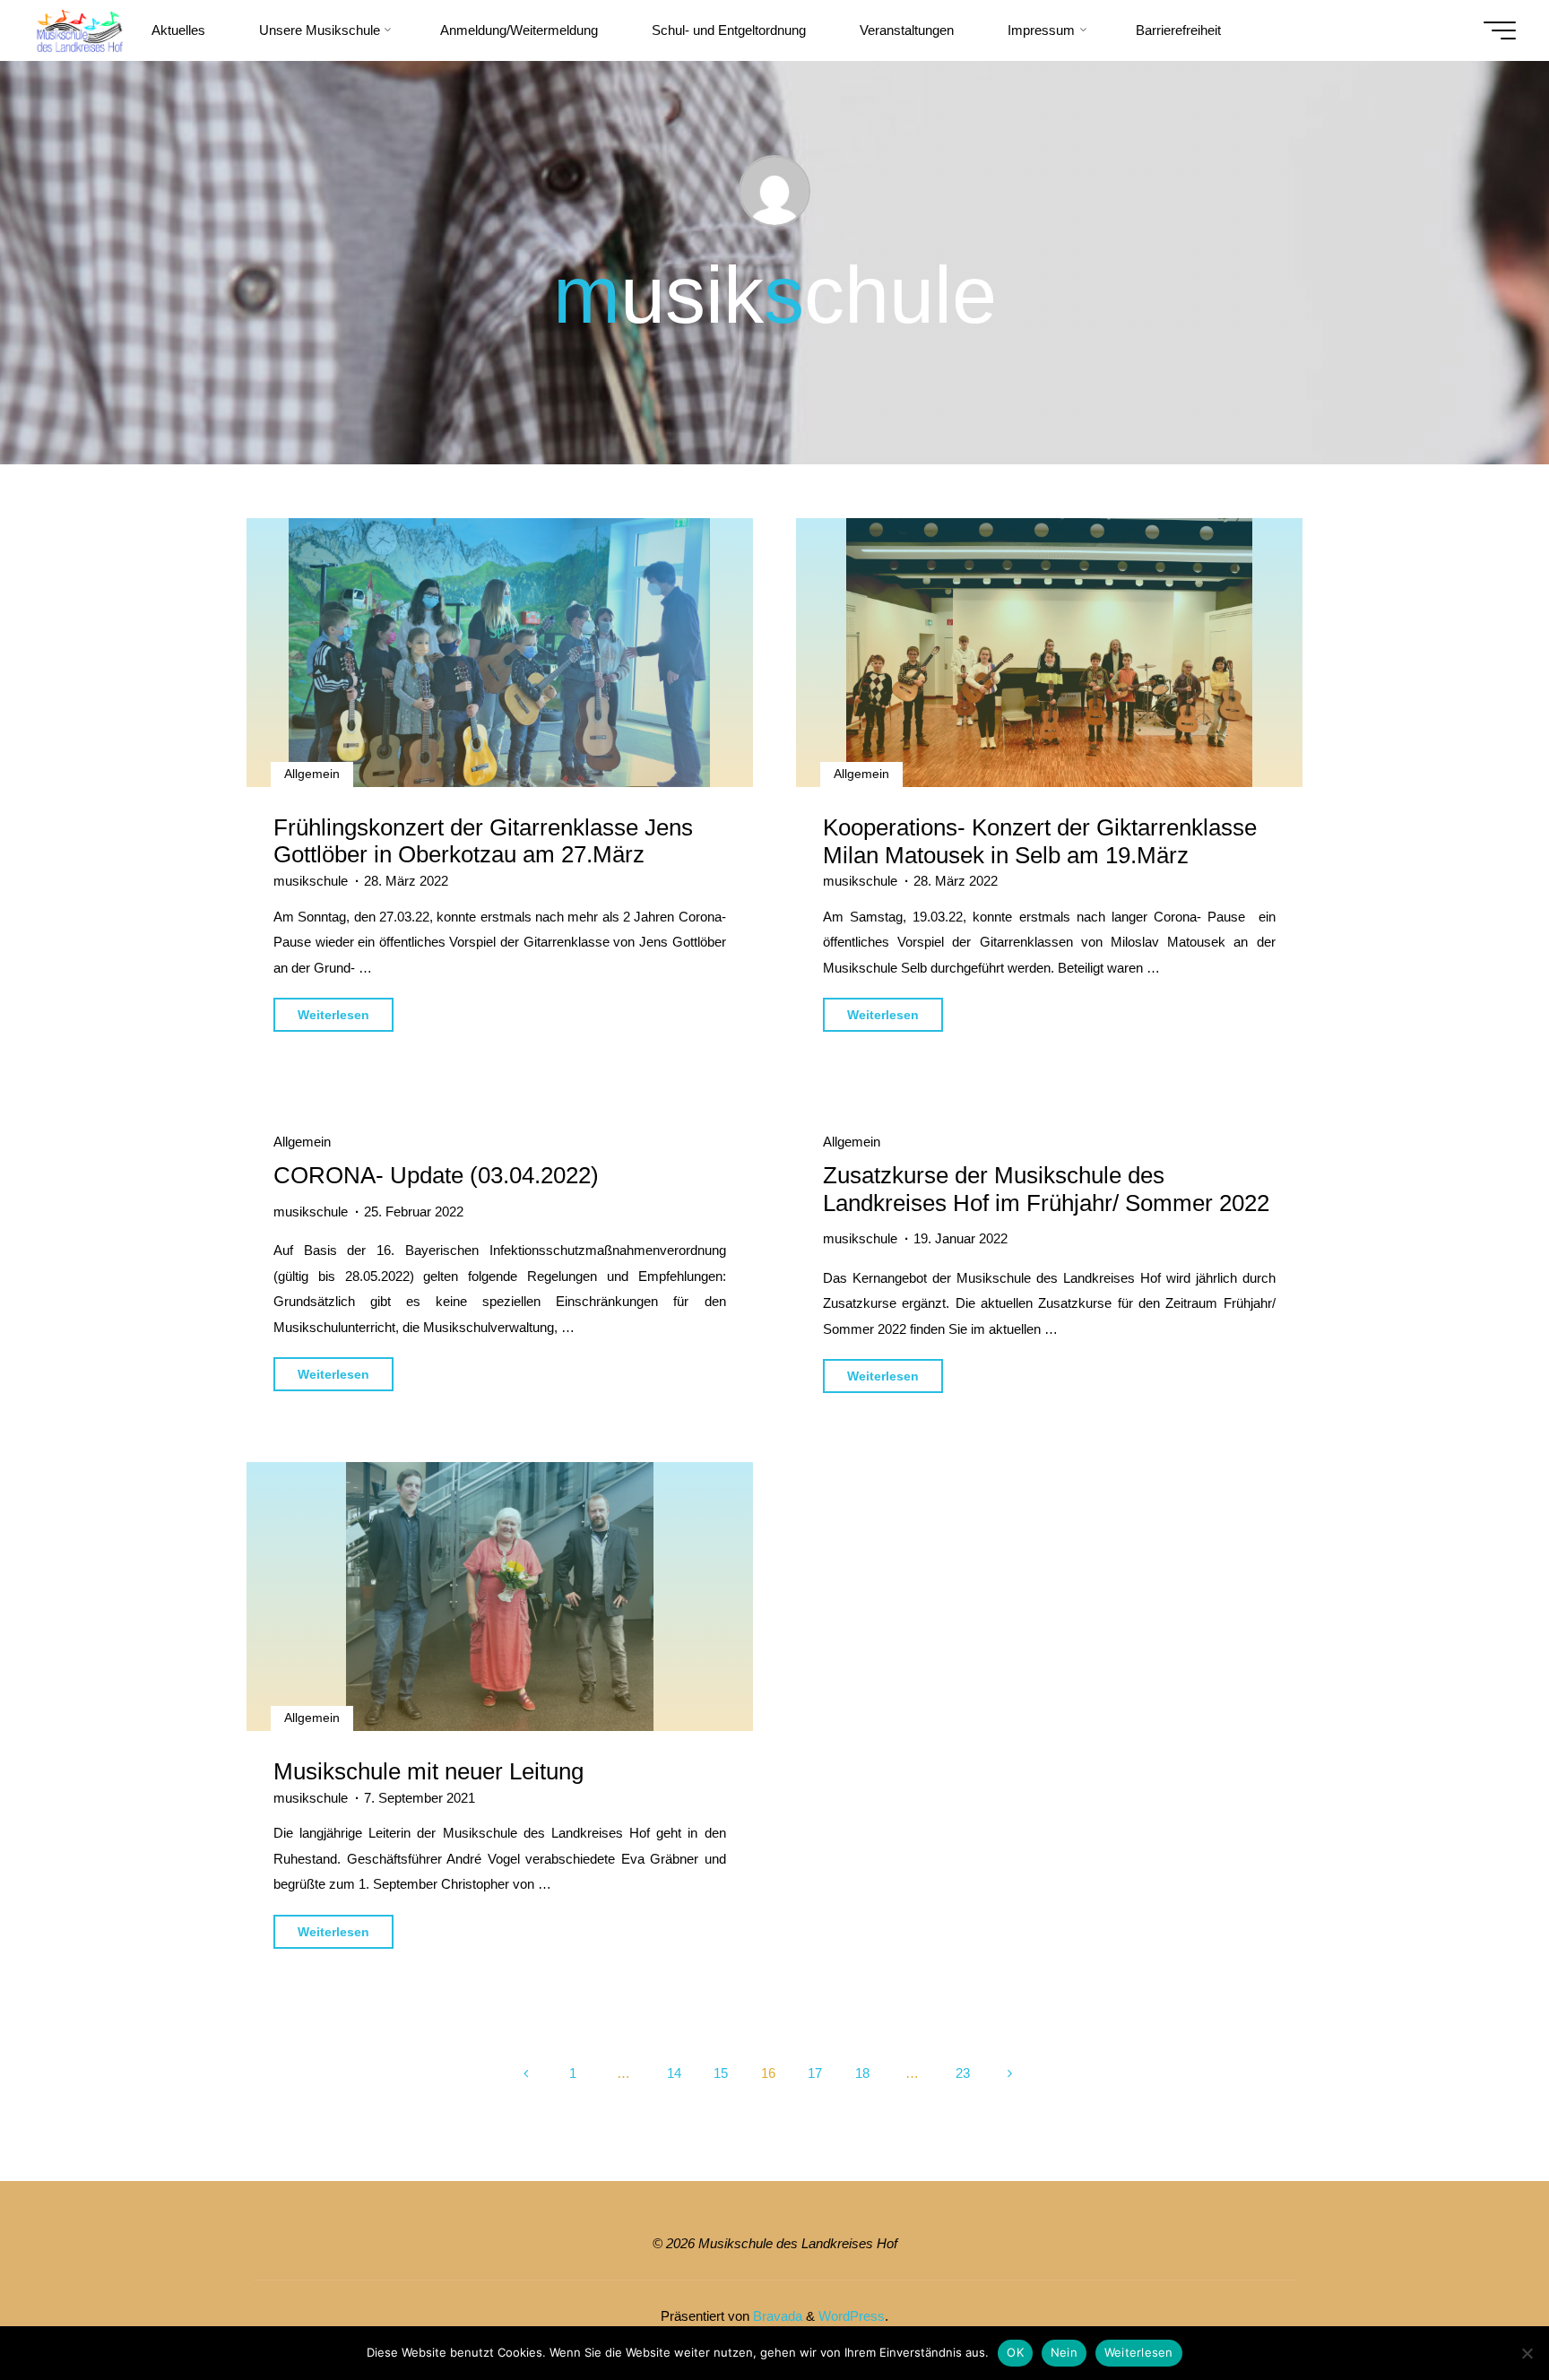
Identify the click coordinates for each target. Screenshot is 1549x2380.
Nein (1064, 2352)
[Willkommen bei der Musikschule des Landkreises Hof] (79, 30)
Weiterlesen (1139, 2352)
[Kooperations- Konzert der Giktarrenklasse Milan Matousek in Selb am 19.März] (1049, 653)
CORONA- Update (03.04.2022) (436, 1175)
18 (862, 2073)
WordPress (852, 2316)
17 (815, 2073)
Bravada (776, 2316)
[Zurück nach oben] (1479, 2310)
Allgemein (312, 774)
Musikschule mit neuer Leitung (428, 1771)
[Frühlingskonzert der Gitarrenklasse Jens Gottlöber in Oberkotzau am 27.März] (500, 653)
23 (963, 2073)
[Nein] (1527, 2353)
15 (721, 2073)
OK (1015, 2352)
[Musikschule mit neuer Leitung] (500, 1597)
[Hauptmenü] (1500, 30)
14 (674, 2073)
